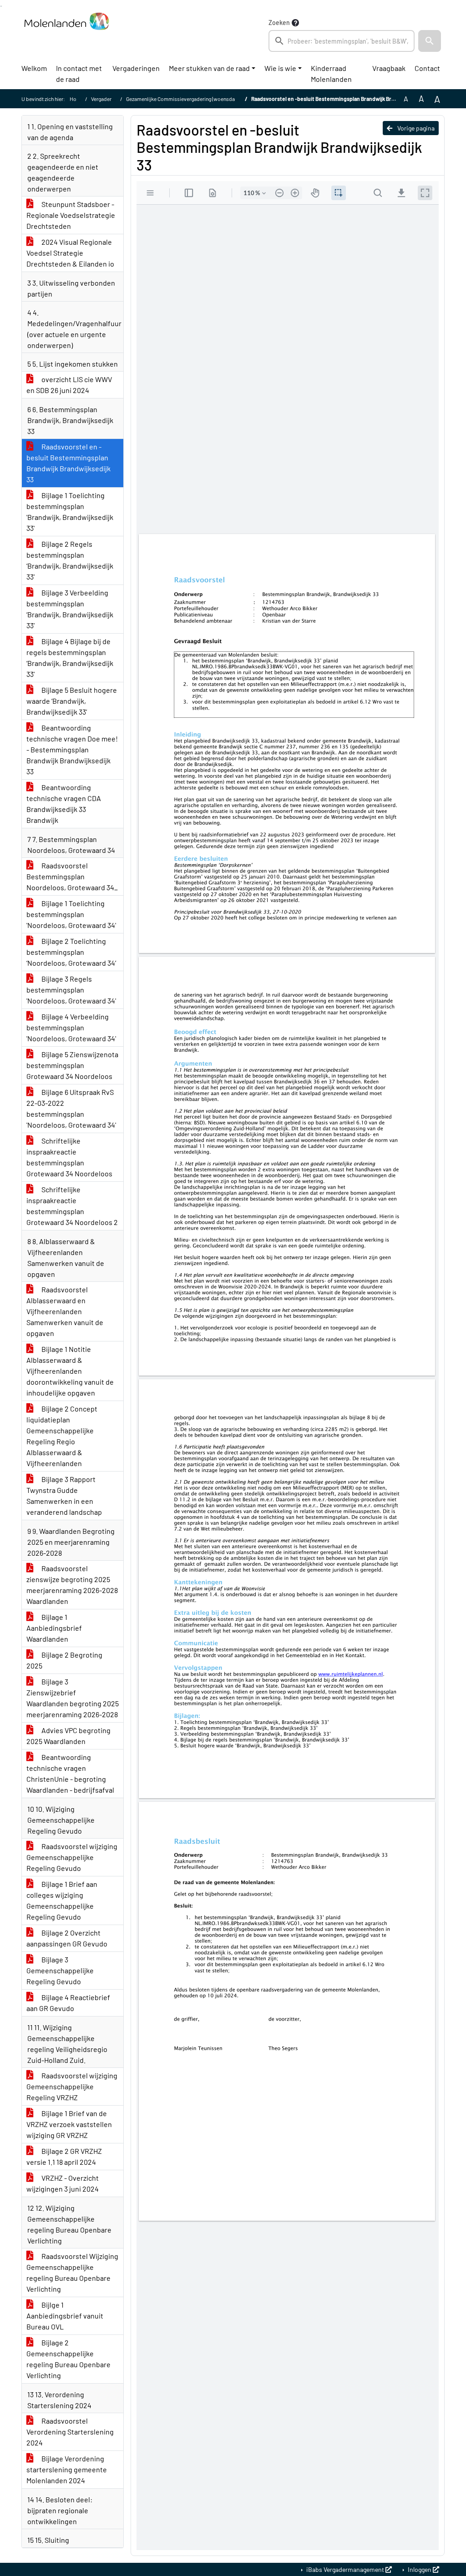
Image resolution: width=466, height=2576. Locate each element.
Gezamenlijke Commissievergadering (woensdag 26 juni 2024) (197, 99)
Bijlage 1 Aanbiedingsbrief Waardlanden (54, 1628)
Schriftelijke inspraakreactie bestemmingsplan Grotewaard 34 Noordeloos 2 (72, 1206)
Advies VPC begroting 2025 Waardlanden (68, 1736)
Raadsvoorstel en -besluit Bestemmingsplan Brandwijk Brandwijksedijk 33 (68, 463)
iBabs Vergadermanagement (345, 2569)
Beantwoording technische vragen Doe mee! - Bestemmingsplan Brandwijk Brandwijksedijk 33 (72, 749)
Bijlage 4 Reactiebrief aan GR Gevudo (68, 2003)
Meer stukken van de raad (209, 68)
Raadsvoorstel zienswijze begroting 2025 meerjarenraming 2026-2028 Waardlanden (72, 1585)
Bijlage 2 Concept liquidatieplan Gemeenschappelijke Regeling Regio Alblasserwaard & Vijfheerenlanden (62, 1436)
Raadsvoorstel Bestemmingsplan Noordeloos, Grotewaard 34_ (72, 876)
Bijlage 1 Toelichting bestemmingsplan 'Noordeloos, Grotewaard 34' (71, 914)
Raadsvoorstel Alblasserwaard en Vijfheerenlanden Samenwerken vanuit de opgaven (65, 1311)
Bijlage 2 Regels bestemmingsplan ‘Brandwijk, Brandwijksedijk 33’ (70, 560)
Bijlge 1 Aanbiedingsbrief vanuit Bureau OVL (65, 2316)
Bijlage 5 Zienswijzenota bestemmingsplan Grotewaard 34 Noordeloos (72, 1065)
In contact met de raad (79, 73)
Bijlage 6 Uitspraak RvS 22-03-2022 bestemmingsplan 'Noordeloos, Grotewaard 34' (71, 1108)
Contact (427, 68)
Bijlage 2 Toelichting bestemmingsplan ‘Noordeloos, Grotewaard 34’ (71, 952)
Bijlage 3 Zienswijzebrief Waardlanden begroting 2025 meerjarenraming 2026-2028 (73, 1698)
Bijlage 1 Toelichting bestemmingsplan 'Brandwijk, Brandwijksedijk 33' (70, 512)
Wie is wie (280, 68)
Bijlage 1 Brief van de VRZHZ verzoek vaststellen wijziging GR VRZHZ (69, 2124)
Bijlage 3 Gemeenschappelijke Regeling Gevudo (60, 1970)
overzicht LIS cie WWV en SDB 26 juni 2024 (69, 385)
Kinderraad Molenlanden (331, 73)
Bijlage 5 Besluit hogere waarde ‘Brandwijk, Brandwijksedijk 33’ (72, 701)
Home (77, 99)
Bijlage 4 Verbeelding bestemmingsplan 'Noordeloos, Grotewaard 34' (71, 1027)
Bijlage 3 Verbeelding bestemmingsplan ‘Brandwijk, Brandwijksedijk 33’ (70, 609)
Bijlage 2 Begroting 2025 (64, 1660)
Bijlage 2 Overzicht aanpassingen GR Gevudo (67, 1938)
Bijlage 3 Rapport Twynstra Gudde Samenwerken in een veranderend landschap (64, 1495)
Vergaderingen (136, 68)
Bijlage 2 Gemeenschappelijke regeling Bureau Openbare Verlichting (68, 2359)
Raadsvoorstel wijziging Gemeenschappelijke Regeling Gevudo (72, 1857)
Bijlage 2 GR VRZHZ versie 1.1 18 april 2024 (64, 2156)
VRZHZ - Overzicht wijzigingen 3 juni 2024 (63, 2183)
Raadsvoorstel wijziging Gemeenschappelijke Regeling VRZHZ (72, 2086)
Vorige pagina (415, 128)
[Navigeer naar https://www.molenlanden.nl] (66, 35)
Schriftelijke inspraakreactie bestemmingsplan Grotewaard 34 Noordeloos (69, 1157)
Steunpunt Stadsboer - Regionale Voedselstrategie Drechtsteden (71, 215)
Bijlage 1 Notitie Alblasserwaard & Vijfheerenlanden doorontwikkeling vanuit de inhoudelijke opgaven (70, 1371)
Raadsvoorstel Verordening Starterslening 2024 (70, 2432)
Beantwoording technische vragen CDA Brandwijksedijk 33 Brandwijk (64, 804)
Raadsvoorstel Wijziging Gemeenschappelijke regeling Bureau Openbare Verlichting (72, 2272)
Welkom (34, 68)
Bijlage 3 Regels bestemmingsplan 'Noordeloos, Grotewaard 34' (71, 990)
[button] (430, 41)
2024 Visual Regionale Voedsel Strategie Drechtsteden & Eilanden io (70, 253)
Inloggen (420, 2569)
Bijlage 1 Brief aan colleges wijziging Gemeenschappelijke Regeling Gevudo (62, 1900)
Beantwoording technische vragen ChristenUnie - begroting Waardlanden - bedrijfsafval (70, 1773)
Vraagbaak (389, 68)
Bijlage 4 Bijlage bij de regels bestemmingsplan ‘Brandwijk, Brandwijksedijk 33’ (70, 658)
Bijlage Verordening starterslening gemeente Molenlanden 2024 (67, 2469)
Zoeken (279, 23)
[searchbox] (342, 41)
